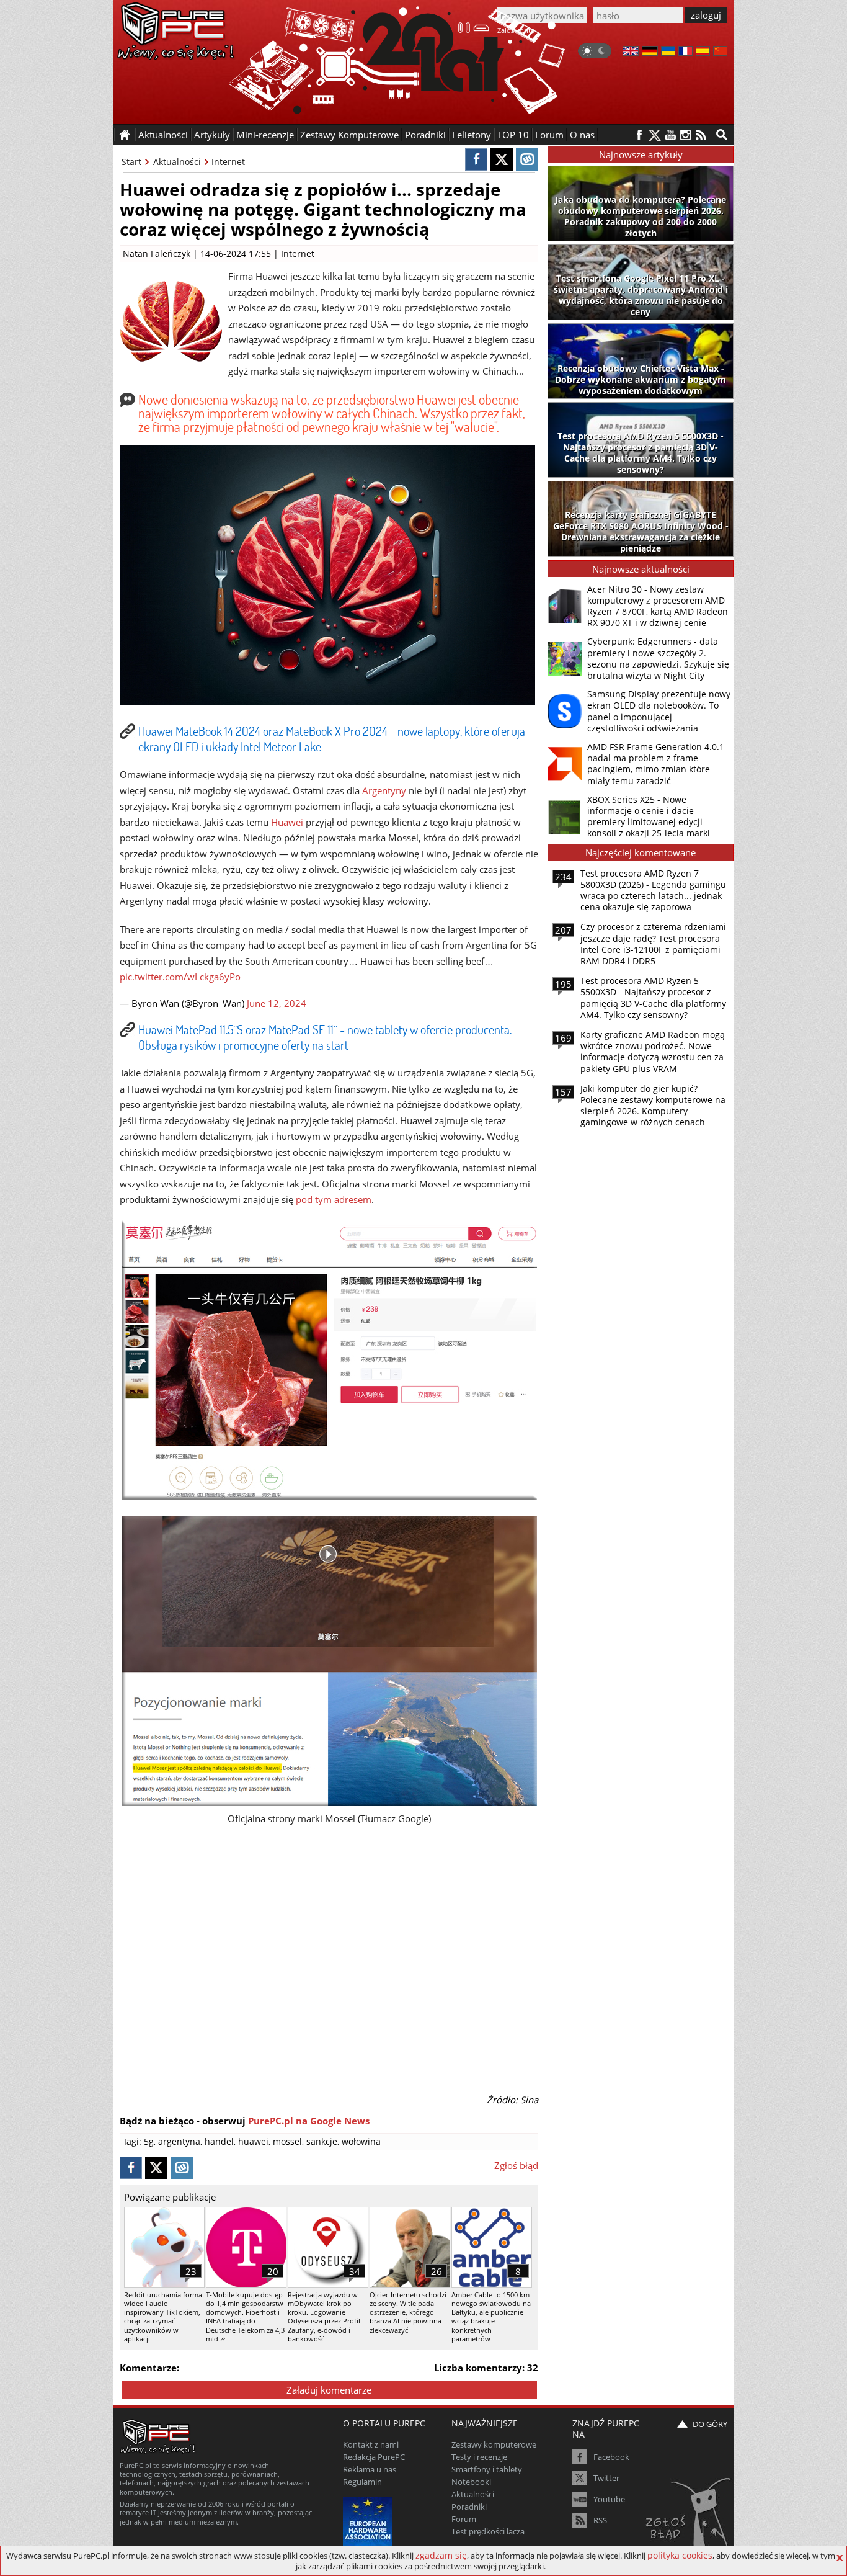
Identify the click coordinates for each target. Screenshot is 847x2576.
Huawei (287, 822)
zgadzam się (441, 2555)
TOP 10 (513, 135)
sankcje (322, 2141)
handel (219, 2141)
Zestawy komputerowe (494, 2444)
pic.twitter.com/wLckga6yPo (180, 977)
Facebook (611, 2457)
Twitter (606, 2478)
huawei (253, 2141)
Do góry (710, 2424)
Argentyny (384, 790)
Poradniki (425, 135)
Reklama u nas (370, 2469)
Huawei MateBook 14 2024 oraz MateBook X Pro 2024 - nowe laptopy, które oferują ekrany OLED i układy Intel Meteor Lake (332, 739)
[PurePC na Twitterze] (654, 135)
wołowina (361, 2141)
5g (149, 2141)
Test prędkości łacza (488, 2531)
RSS (600, 2520)
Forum (549, 135)
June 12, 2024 (277, 1003)
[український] (668, 52)
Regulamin (362, 2482)
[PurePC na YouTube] (670, 135)
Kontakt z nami (371, 2444)
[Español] (703, 52)
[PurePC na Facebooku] (639, 135)
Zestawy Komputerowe (349, 135)
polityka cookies (680, 2555)
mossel (287, 2141)
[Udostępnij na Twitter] (502, 159)
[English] (631, 52)
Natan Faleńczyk (157, 253)
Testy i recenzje (479, 2457)
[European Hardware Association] (369, 2520)
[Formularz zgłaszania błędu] (689, 2517)
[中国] (720, 52)
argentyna (179, 2141)
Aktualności (177, 162)
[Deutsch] (650, 52)
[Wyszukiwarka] (722, 135)
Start (131, 162)
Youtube (609, 2499)
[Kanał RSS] (701, 135)
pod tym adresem (334, 1199)
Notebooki (471, 2482)
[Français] (685, 52)
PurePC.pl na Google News (309, 2121)
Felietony (472, 135)
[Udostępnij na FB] (476, 159)
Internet (228, 162)
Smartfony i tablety (487, 2469)
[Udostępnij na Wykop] (527, 159)
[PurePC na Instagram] (685, 135)
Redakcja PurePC (374, 2457)
